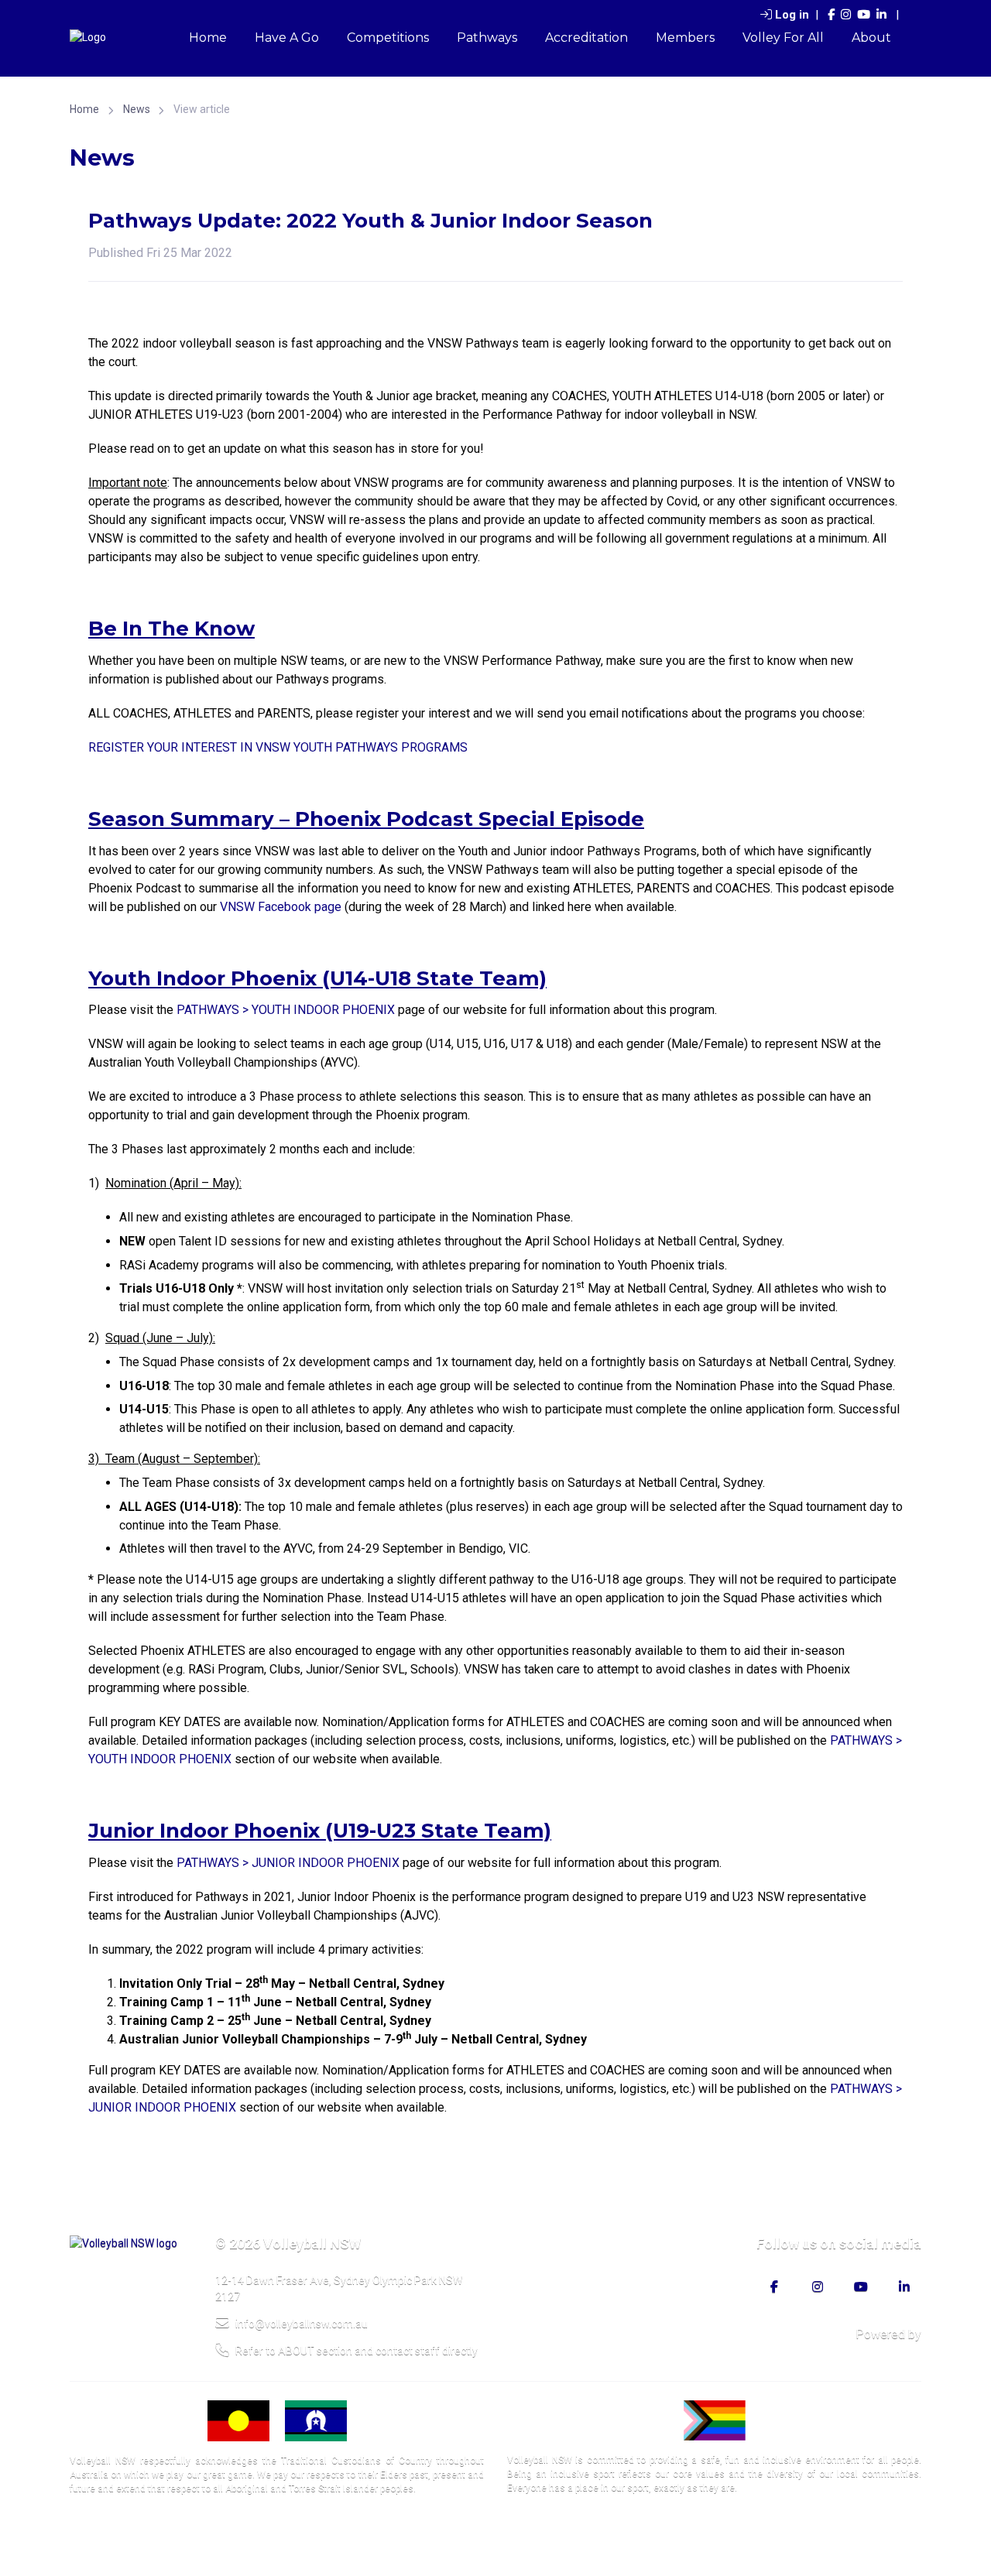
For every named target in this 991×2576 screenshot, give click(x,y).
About (871, 38)
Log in (792, 15)
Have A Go (287, 38)
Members (685, 38)
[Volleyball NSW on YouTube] (864, 15)
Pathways (487, 38)
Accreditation (586, 38)
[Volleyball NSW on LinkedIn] (881, 15)
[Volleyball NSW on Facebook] (831, 15)
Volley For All (783, 38)
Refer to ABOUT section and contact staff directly (357, 2351)
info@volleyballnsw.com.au (302, 2324)
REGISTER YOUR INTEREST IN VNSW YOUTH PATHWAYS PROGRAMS (278, 747)
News (137, 109)
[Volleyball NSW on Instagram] (846, 15)
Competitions (388, 38)
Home (208, 38)
